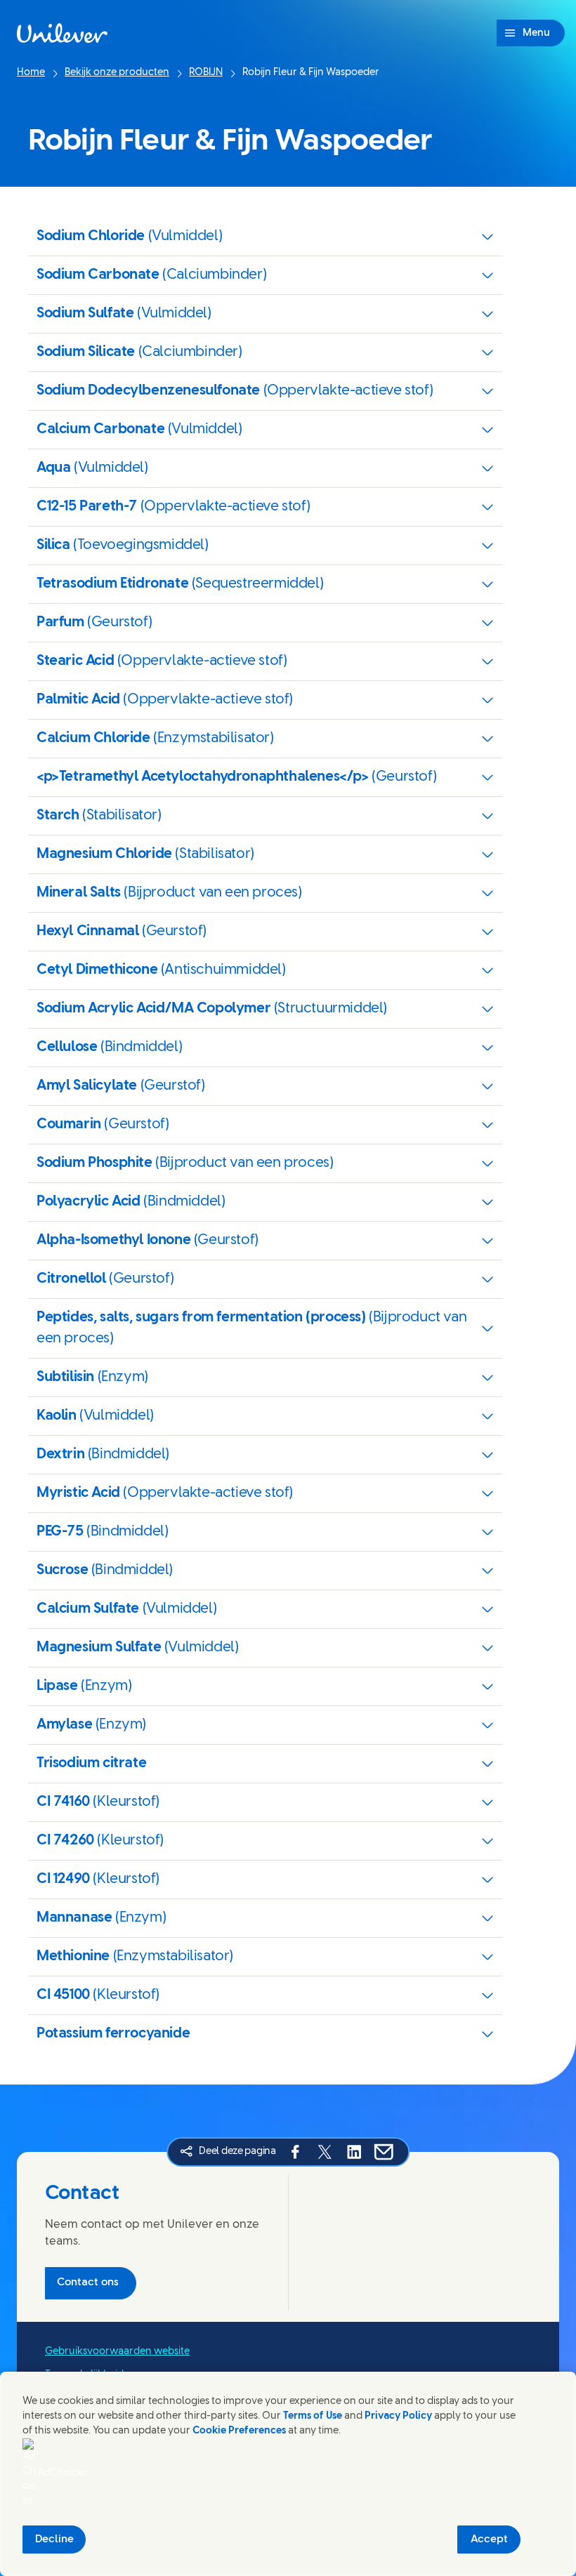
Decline (54, 2539)
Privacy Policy (398, 2416)
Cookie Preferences (239, 2431)
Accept (489, 2539)
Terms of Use (313, 2416)
